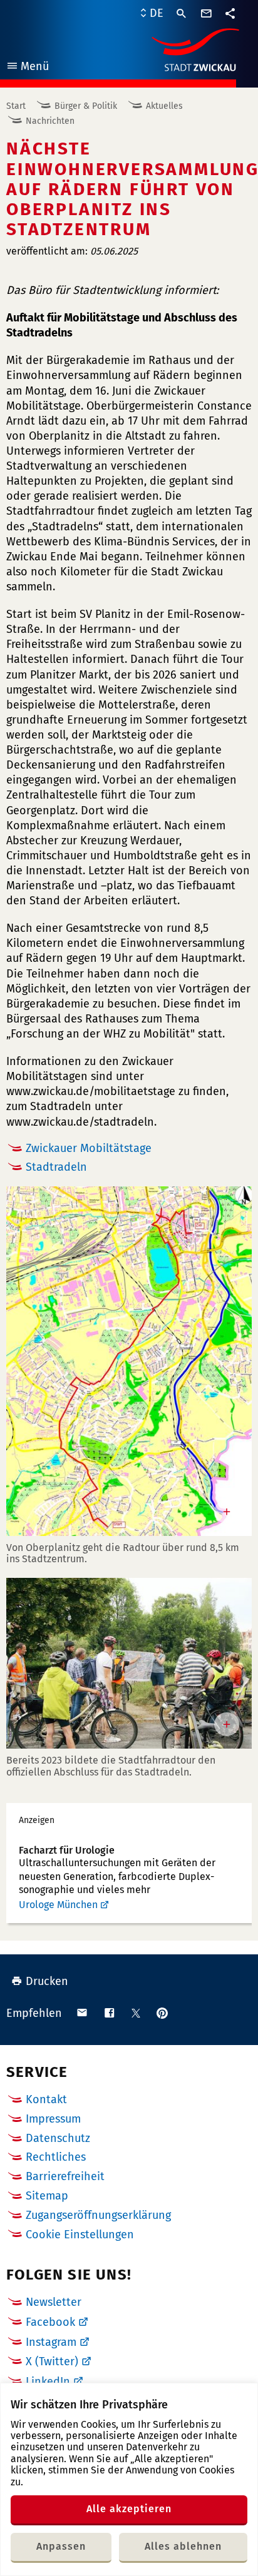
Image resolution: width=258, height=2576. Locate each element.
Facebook (50, 2322)
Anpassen (61, 2546)
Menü (27, 68)
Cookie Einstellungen (80, 2235)
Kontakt (46, 2099)
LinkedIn (48, 2382)
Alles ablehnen (183, 2546)
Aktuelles (164, 106)
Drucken (47, 1981)
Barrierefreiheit (65, 2176)
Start (16, 106)
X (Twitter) (52, 2361)
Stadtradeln (56, 1167)
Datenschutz (58, 2138)
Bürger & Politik (86, 106)
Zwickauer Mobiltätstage (89, 1148)
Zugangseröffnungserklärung (98, 2215)
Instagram (51, 2342)
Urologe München (58, 1905)
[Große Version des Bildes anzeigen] (129, 1361)
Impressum (53, 2119)
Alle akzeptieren (129, 2509)
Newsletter (54, 2302)
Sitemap (47, 2196)
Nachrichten (50, 121)
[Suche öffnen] (182, 14)
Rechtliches (56, 2157)
